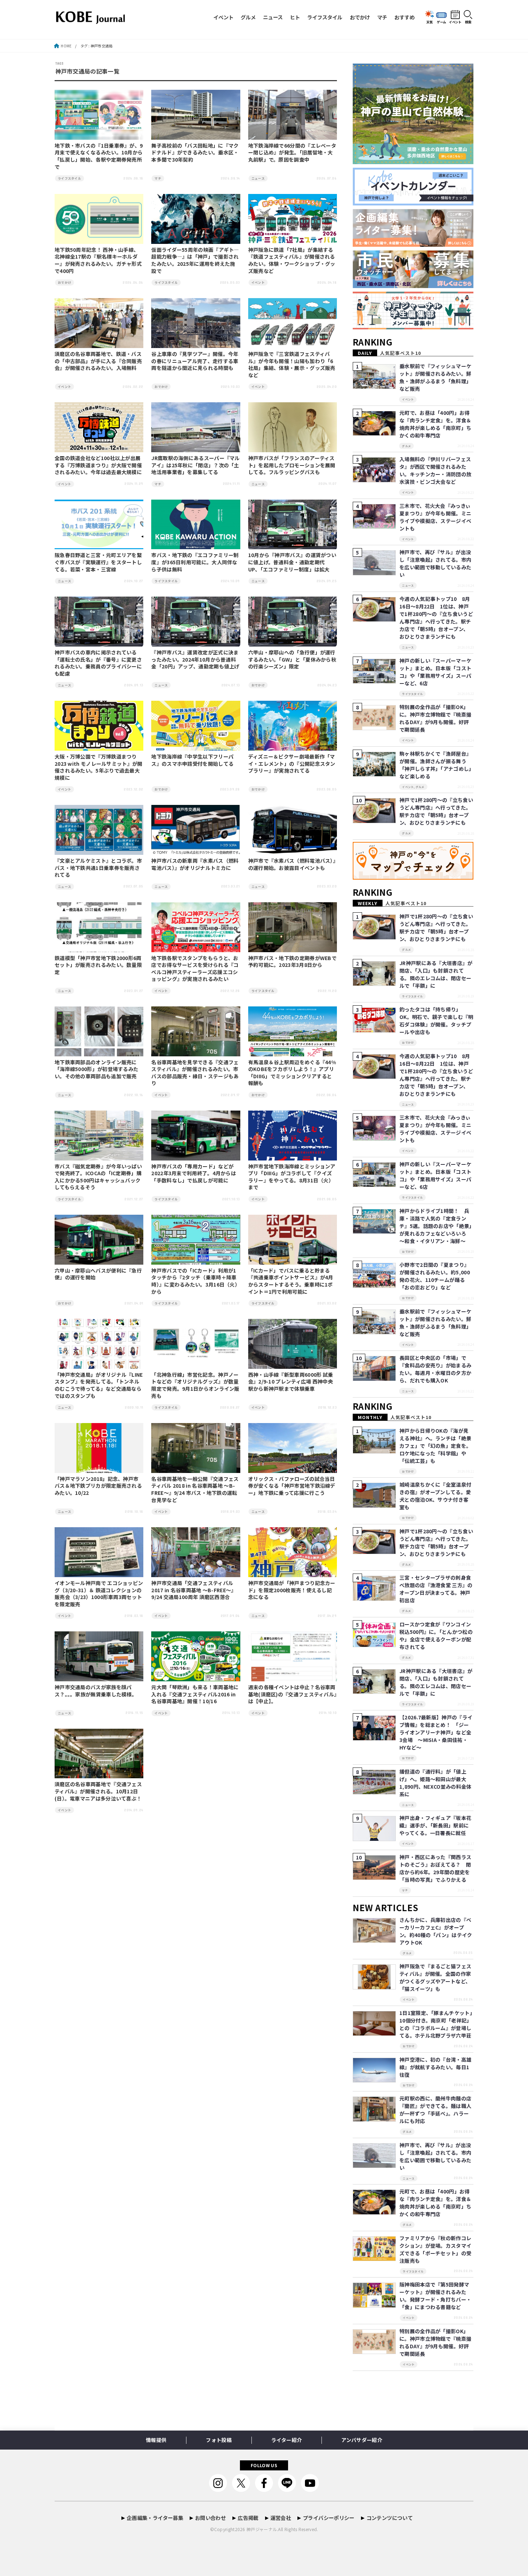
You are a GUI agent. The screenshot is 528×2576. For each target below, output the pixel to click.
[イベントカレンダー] (413, 206)
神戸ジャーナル (262, 2529)
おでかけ (360, 17)
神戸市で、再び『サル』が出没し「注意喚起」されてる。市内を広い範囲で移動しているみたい (435, 563)
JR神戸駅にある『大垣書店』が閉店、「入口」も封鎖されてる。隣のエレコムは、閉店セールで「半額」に (436, 974)
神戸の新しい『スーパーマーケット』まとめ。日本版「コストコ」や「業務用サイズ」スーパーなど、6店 (435, 672)
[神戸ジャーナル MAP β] (413, 880)
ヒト (295, 17)
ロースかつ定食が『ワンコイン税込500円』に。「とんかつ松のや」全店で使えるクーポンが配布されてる (436, 1636)
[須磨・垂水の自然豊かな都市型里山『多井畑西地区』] (413, 164)
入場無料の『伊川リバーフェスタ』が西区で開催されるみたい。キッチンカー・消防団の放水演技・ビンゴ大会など (435, 470)
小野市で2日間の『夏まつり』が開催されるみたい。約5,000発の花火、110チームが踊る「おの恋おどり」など (435, 1276)
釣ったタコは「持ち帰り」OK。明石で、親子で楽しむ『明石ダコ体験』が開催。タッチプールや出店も (436, 1021)
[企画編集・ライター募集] (413, 247)
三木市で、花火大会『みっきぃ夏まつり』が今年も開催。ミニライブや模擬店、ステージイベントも (435, 517)
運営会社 (281, 2518)
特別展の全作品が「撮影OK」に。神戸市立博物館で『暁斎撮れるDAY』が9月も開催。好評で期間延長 (435, 718)
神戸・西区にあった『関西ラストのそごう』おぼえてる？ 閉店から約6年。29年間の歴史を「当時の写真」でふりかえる (435, 1868)
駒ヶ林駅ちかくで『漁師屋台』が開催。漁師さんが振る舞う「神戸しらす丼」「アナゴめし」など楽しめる (436, 765)
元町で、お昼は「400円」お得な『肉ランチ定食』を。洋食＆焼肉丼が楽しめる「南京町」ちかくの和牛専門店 (435, 424)
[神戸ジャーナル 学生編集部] (413, 330)
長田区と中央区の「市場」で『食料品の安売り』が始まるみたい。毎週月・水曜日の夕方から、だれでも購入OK (435, 1369)
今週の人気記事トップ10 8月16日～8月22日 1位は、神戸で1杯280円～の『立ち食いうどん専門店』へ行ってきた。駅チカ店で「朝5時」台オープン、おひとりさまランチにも (436, 618)
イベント (223, 17)
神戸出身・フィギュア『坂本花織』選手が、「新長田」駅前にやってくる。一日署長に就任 (435, 1825)
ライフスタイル (325, 17)
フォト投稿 (219, 2440)
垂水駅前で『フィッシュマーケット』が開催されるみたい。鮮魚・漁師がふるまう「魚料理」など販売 (435, 377)
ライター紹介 (286, 2440)
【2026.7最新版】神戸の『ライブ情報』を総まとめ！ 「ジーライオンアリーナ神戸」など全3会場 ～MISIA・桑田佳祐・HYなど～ (436, 1732)
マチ (382, 17)
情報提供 (156, 2440)
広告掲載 (248, 2518)
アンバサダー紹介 (362, 2440)
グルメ (248, 17)
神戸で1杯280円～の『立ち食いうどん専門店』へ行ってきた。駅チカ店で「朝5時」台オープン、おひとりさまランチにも (436, 811)
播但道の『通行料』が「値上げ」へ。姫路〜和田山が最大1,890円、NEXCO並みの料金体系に (435, 1783)
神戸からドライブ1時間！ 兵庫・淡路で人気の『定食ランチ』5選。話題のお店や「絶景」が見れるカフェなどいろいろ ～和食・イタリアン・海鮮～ (436, 1226)
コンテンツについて (390, 2518)
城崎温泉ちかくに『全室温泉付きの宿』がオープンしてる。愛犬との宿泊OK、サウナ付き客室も (435, 1496)
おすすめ (404, 17)
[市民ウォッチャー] (413, 288)
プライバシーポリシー (329, 2518)
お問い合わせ (210, 2518)
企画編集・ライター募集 (155, 2518)
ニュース (273, 17)
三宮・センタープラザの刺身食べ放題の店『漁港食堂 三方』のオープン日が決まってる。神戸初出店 (436, 1589)
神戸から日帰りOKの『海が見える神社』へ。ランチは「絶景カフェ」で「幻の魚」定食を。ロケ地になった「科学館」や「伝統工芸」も (435, 1446)
